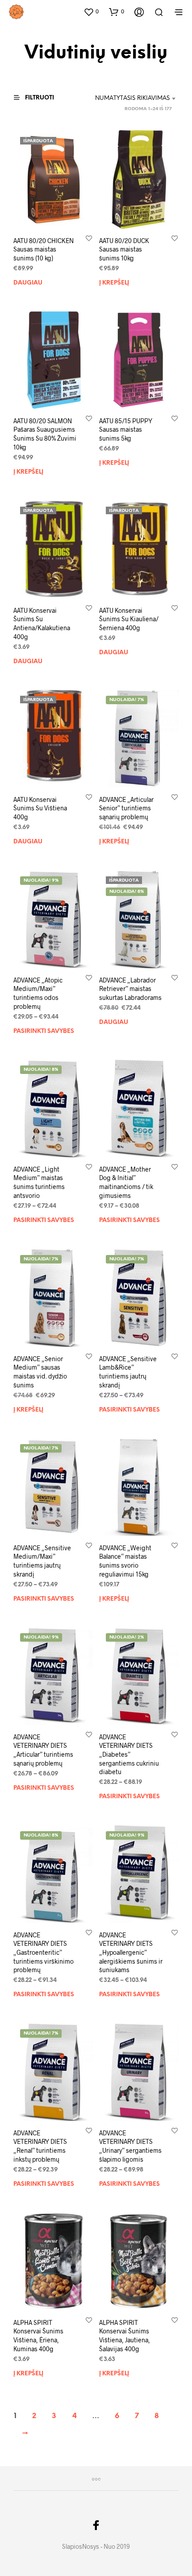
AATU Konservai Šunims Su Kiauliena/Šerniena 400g (129, 619)
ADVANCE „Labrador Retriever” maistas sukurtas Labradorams (130, 989)
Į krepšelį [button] (114, 283)
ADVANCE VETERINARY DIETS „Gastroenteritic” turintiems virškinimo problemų (44, 1952)
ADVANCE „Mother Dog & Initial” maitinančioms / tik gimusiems (126, 1182)
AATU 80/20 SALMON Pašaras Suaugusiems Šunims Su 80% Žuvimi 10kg (45, 434)
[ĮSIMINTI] (89, 237)
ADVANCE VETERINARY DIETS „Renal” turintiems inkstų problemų (40, 2146)
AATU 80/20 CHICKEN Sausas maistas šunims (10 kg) (44, 249)
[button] (91, 12)
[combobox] (129, 99)
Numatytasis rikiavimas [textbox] (132, 98)
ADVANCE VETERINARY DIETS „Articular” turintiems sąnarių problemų (43, 1750)
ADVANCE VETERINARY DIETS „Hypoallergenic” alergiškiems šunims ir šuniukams (131, 1952)
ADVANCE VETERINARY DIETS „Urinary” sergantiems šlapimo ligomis (130, 2146)
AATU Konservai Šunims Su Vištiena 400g (40, 808)
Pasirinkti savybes (44, 1031)
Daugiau (28, 283)
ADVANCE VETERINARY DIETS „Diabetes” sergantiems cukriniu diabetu (129, 1754)
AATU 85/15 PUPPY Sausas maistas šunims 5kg (126, 429)
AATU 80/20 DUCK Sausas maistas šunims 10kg (124, 249)
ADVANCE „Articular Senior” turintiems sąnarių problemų (126, 808)
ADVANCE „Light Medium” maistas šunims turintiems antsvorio (39, 1182)
